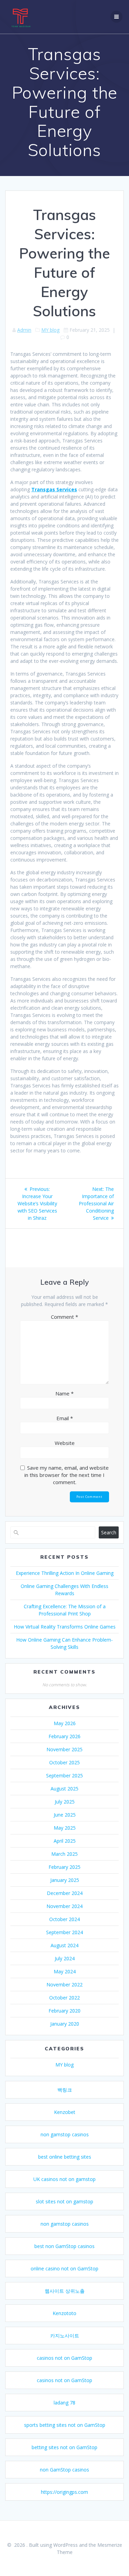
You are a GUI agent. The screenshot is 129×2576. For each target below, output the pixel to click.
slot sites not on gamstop (64, 2201)
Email (65, 1418)
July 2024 (65, 1958)
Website (65, 1443)
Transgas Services (54, 489)
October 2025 (64, 1762)
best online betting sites (65, 2157)
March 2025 (64, 1854)
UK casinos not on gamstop (64, 2179)
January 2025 (65, 1880)
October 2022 (64, 1998)
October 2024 (64, 1919)
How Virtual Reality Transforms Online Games (65, 1627)
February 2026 (64, 1736)
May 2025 (65, 1828)
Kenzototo (64, 2313)
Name (64, 1393)
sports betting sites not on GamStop (65, 2425)
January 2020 (65, 2024)
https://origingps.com (64, 2492)
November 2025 (64, 1749)
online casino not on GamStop (64, 2268)
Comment (64, 1317)
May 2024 (65, 1971)
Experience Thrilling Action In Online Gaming (65, 1573)
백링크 (65, 2090)
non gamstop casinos (65, 2134)
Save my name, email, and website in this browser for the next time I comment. (67, 1475)
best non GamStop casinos (64, 2246)
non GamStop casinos (64, 2470)
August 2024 (64, 1945)
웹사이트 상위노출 (65, 2291)
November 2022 (64, 1985)
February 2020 (64, 2011)
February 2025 (64, 1867)
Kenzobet (65, 2112)
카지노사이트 (65, 2336)
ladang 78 (64, 2403)
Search (109, 1532)
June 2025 (65, 1815)
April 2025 (65, 1841)
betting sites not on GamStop (64, 2447)
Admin (24, 330)
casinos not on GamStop (64, 2358)
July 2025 (65, 1802)
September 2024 (64, 1932)
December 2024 (65, 1893)
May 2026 (65, 1723)
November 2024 (64, 1906)
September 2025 (64, 1775)
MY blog (50, 330)
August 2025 (64, 1789)
